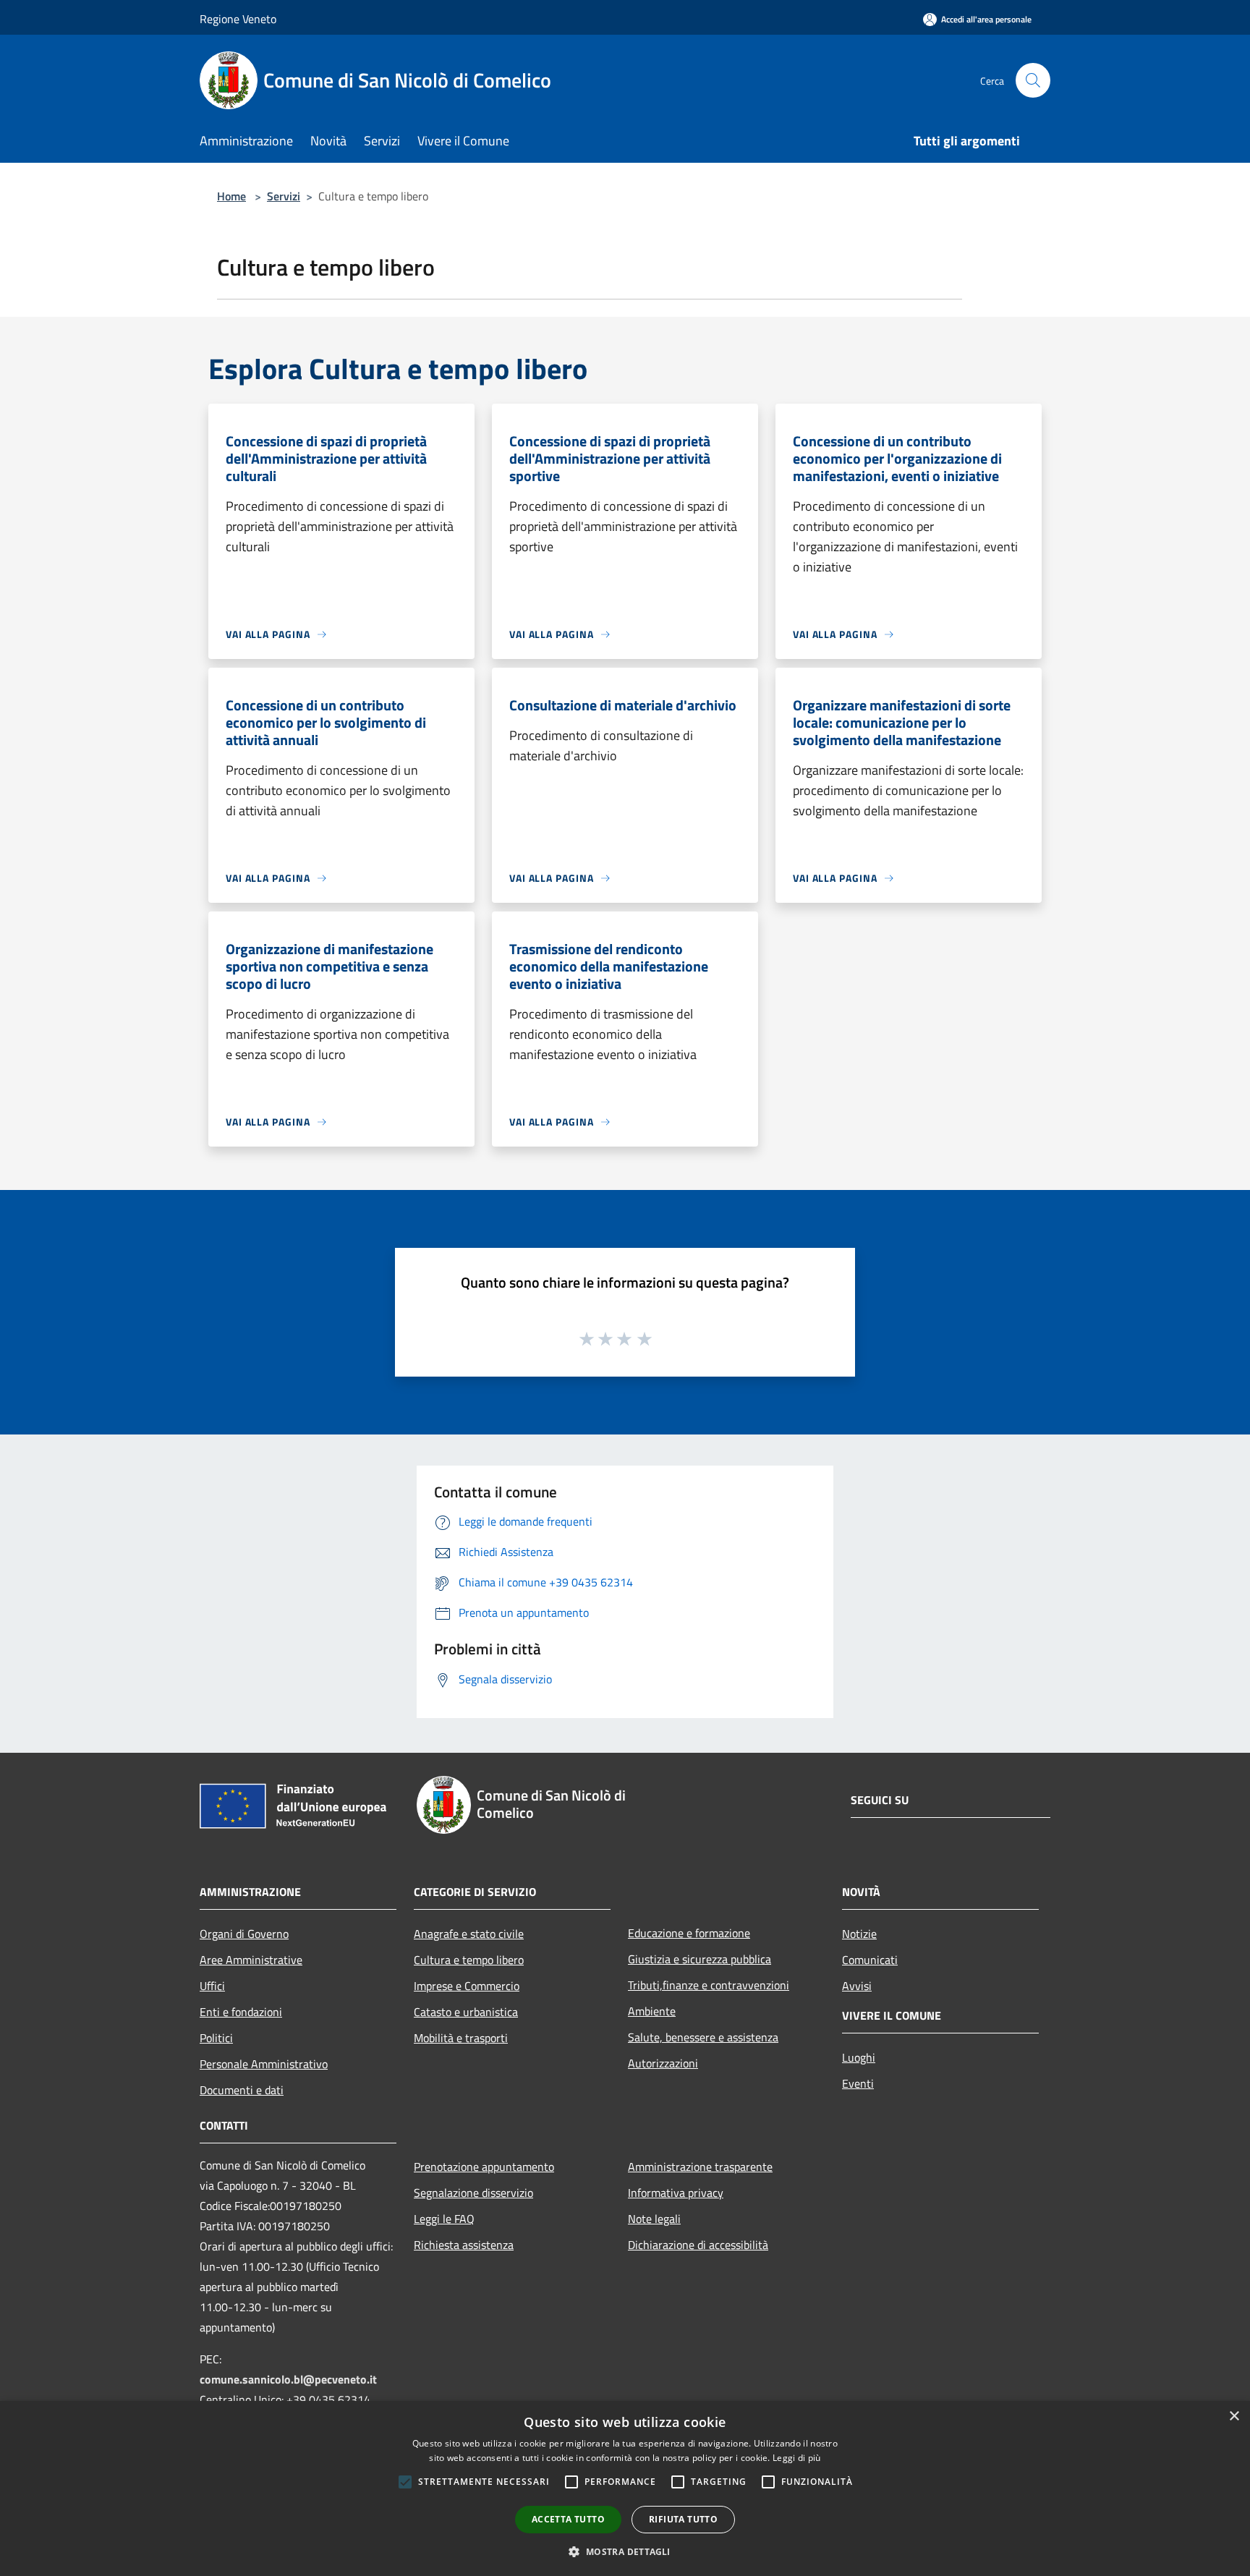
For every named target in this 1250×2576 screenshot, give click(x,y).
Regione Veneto (238, 19)
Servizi (284, 196)
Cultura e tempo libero (469, 1960)
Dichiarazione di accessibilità (698, 2245)
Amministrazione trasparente (700, 2167)
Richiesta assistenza (464, 2245)
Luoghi (859, 2057)
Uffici (212, 1986)
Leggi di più (797, 2458)
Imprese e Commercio (467, 1986)
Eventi (858, 2083)
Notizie (859, 1934)
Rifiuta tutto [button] (683, 2519)
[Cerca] (1033, 80)
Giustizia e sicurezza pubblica (700, 1959)
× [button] (1234, 2416)
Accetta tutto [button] (568, 2519)
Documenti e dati (242, 2090)
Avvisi (857, 1986)
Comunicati (870, 1960)
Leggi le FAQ (444, 2219)
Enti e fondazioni (241, 2012)
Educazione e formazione (689, 1933)
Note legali (654, 2219)
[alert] (625, 2488)
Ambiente (652, 2011)
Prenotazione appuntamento (484, 2167)
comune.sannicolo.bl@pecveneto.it (288, 2379)
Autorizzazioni (663, 2063)
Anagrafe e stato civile (469, 1934)
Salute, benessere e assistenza (703, 2037)
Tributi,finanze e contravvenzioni (709, 1985)
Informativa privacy (676, 2193)
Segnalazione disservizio (473, 2193)
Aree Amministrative (251, 1960)
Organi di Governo (244, 1934)
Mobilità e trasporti (461, 2038)
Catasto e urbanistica (466, 2012)
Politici (216, 2038)
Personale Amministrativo (264, 2064)
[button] (625, 2551)
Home (231, 196)
